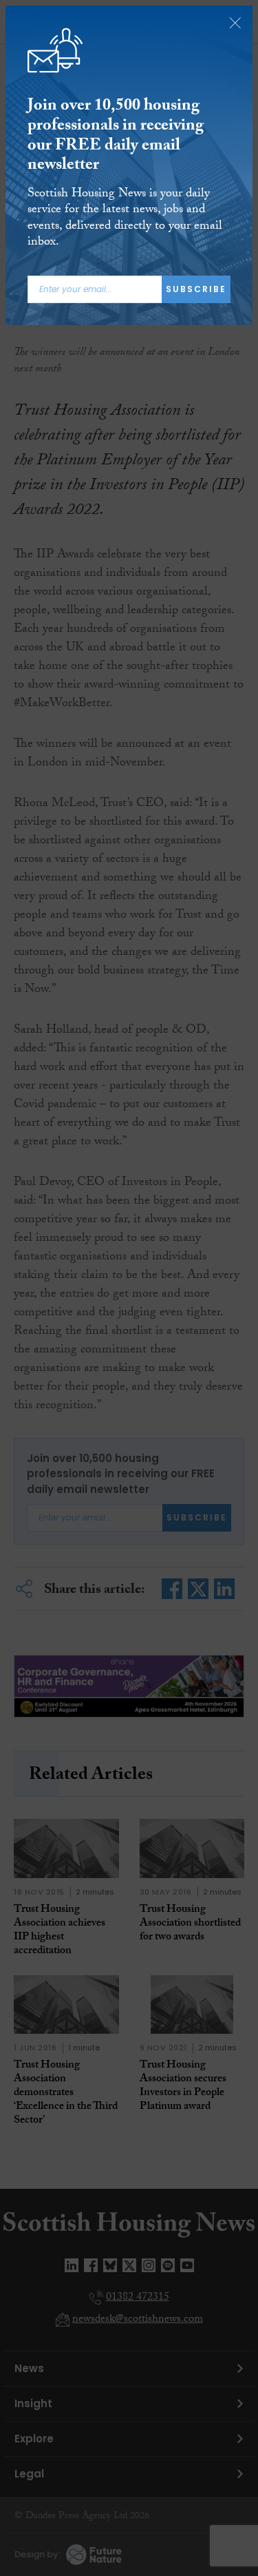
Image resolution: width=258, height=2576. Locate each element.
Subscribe (196, 289)
